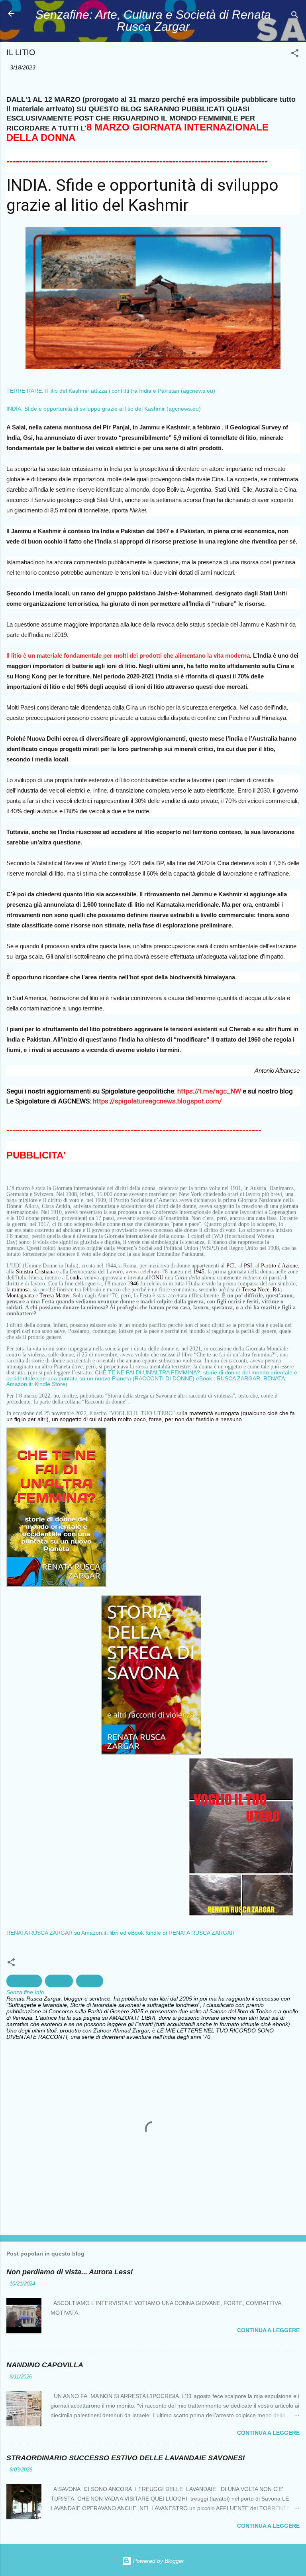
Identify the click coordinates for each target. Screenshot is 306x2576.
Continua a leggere (268, 2330)
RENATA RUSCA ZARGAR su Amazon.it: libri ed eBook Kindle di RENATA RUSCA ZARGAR (121, 1933)
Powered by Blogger (158, 2561)
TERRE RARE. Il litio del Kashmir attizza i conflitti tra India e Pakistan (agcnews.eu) (111, 391)
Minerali (90, 1981)
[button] (295, 54)
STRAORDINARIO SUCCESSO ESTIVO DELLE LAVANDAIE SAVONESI (126, 2458)
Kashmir (59, 1981)
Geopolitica (24, 1981)
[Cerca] (295, 16)
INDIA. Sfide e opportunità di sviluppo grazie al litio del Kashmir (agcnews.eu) (104, 409)
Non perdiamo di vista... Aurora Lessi (70, 2272)
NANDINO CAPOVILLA (45, 2365)
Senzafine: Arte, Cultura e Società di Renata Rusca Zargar (153, 21)
